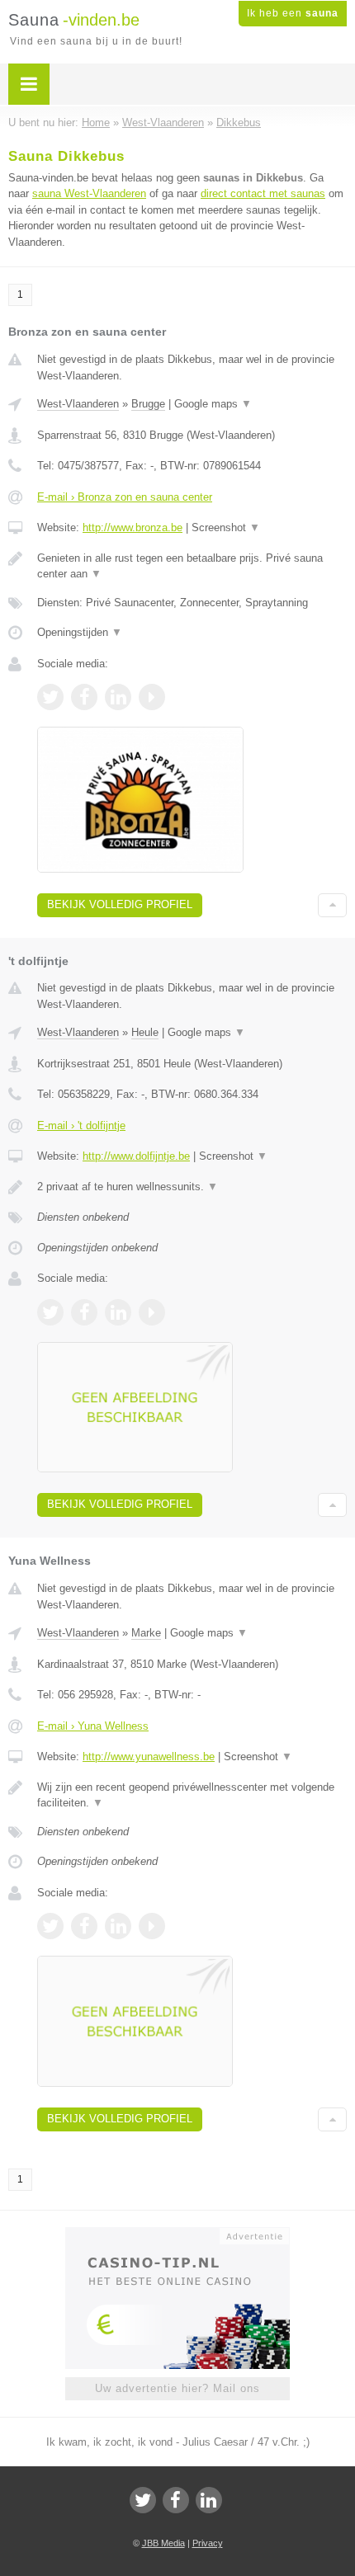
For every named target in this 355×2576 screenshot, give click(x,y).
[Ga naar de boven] (332, 905)
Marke (146, 1633)
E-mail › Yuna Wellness (93, 1726)
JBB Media (163, 2543)
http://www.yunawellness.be (149, 1757)
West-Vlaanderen (78, 404)
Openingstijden (80, 632)
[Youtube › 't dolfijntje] (152, 1312)
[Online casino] (177, 2235)
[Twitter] (143, 2500)
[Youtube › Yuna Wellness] (152, 1926)
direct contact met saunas (263, 193)
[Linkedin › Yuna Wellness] (118, 1926)
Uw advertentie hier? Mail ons (177, 2388)
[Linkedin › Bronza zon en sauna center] (118, 697)
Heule (145, 1032)
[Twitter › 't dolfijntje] (50, 1312)
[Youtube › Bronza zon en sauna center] (152, 697)
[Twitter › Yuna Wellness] (50, 1926)
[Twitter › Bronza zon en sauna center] (50, 697)
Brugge (148, 404)
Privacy (208, 2543)
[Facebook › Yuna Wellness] (84, 1926)
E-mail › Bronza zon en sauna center (125, 497)
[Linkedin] (209, 2500)
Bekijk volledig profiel (120, 904)
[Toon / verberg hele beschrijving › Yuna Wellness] (192, 1795)
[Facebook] (176, 2500)
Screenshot (226, 527)
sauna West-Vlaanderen (89, 193)
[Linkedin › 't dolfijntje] (118, 1312)
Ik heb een (293, 13)
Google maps (213, 404)
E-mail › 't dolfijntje (81, 1126)
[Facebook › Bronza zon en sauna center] (84, 697)
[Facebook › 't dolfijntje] (84, 1312)
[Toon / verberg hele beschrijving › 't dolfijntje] (192, 1187)
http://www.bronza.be (133, 527)
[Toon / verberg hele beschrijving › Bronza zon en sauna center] (192, 566)
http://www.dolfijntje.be (136, 1156)
